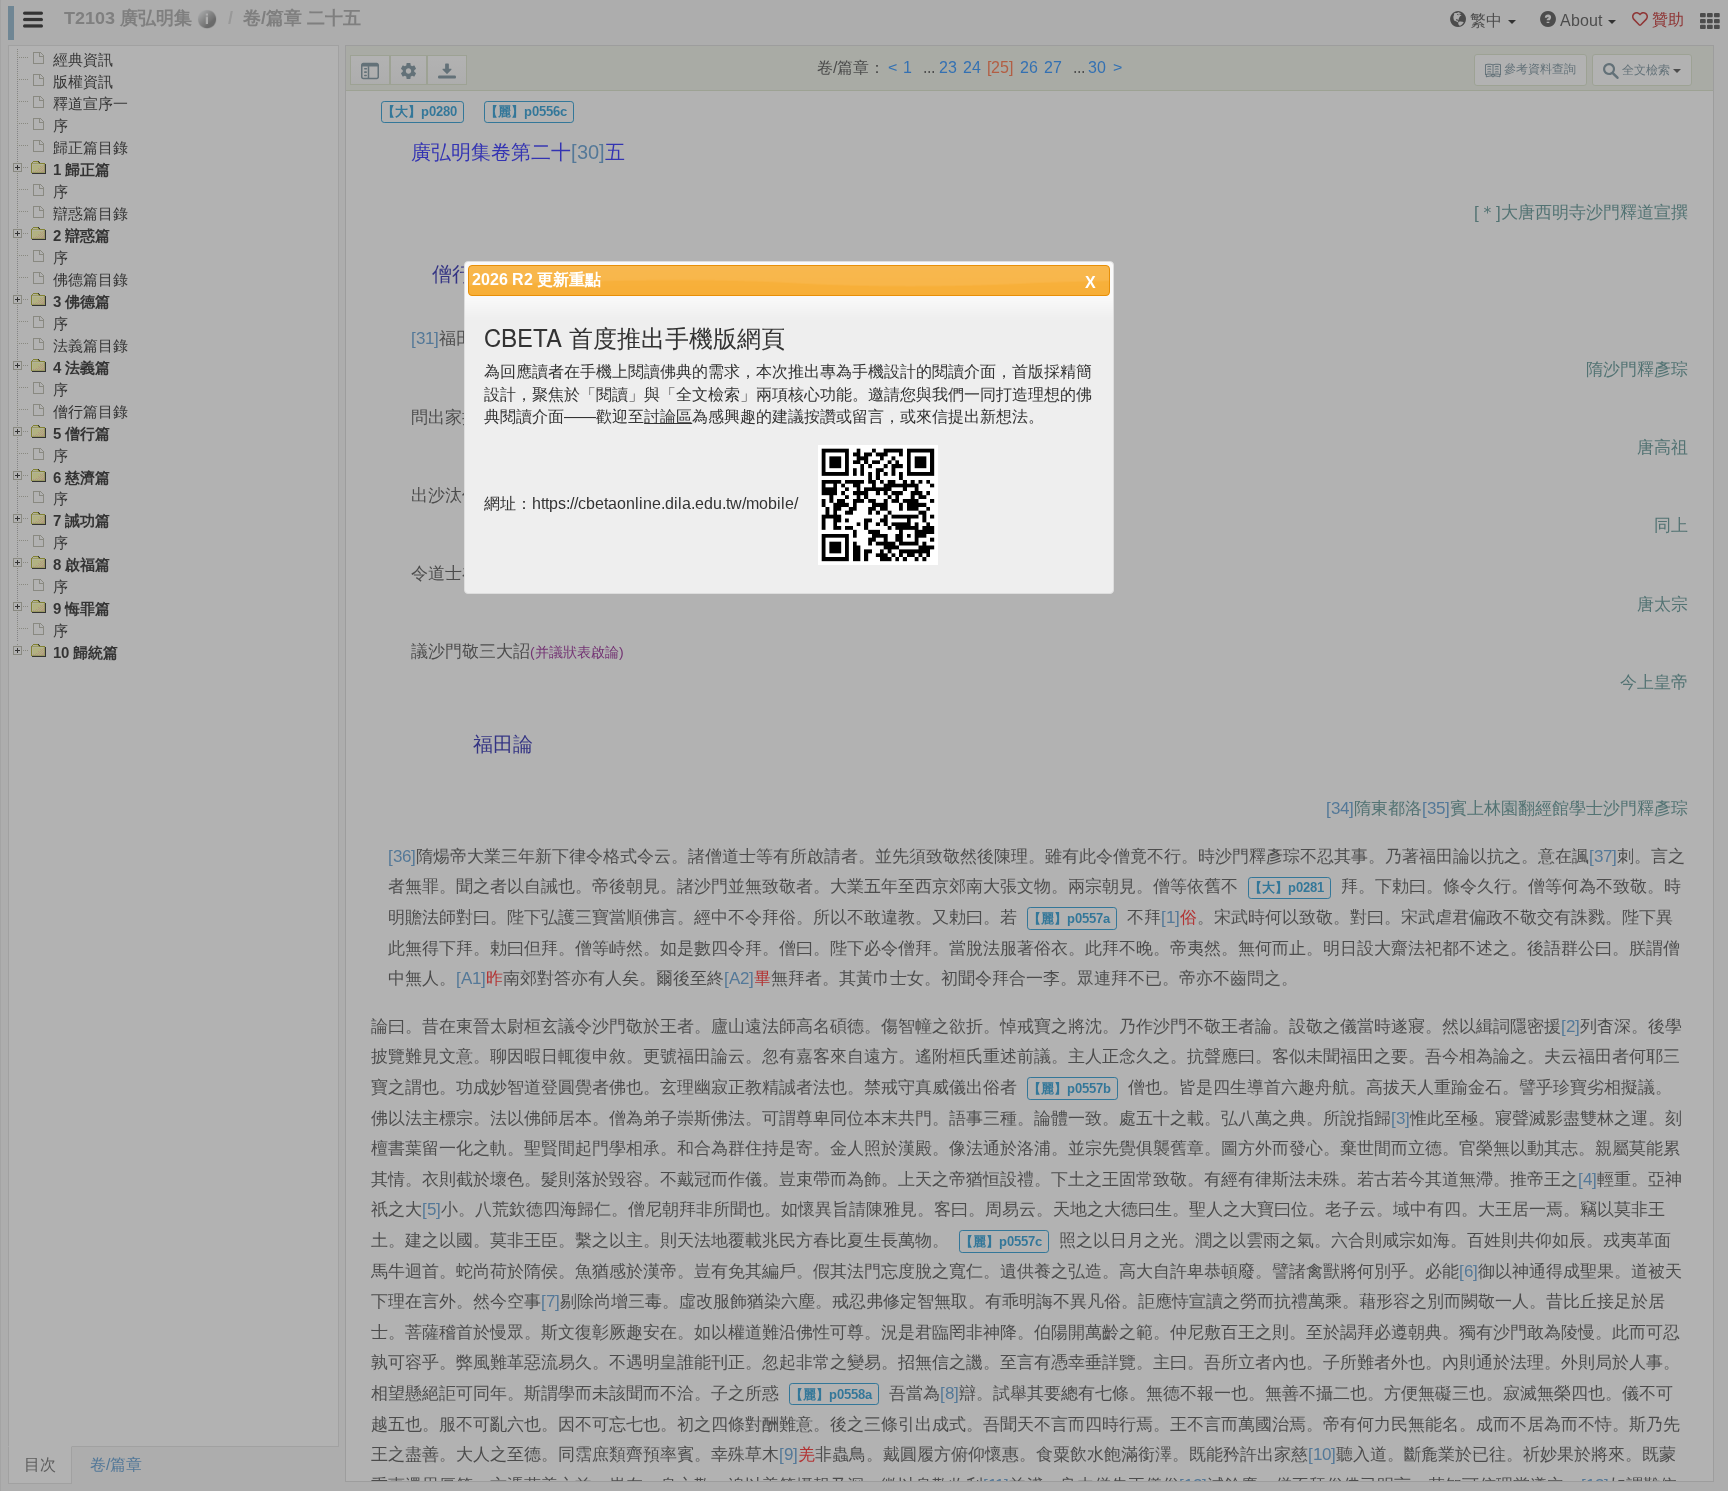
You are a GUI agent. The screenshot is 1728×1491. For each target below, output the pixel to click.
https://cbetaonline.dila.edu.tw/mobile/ (665, 504)
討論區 (668, 416)
